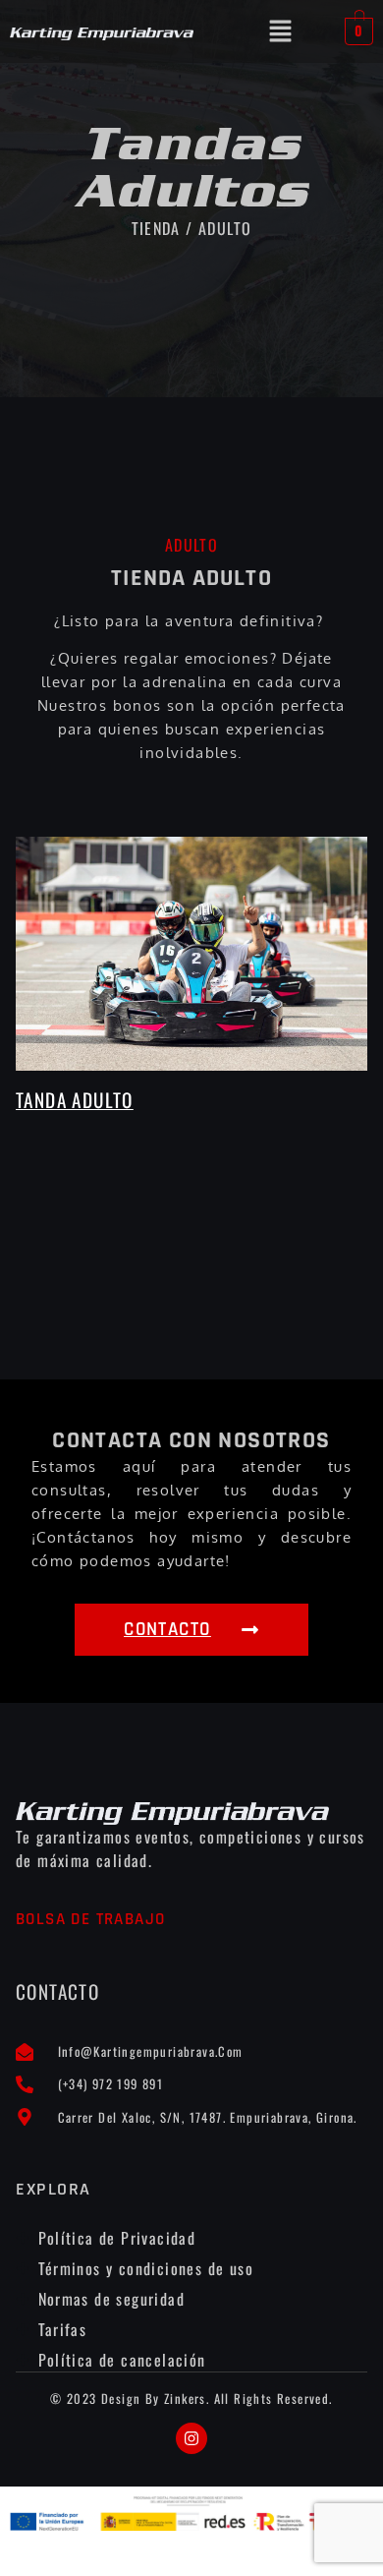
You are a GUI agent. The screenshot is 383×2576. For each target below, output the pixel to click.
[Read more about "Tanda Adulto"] (191, 954)
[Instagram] (191, 2438)
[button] (281, 31)
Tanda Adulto (75, 1100)
